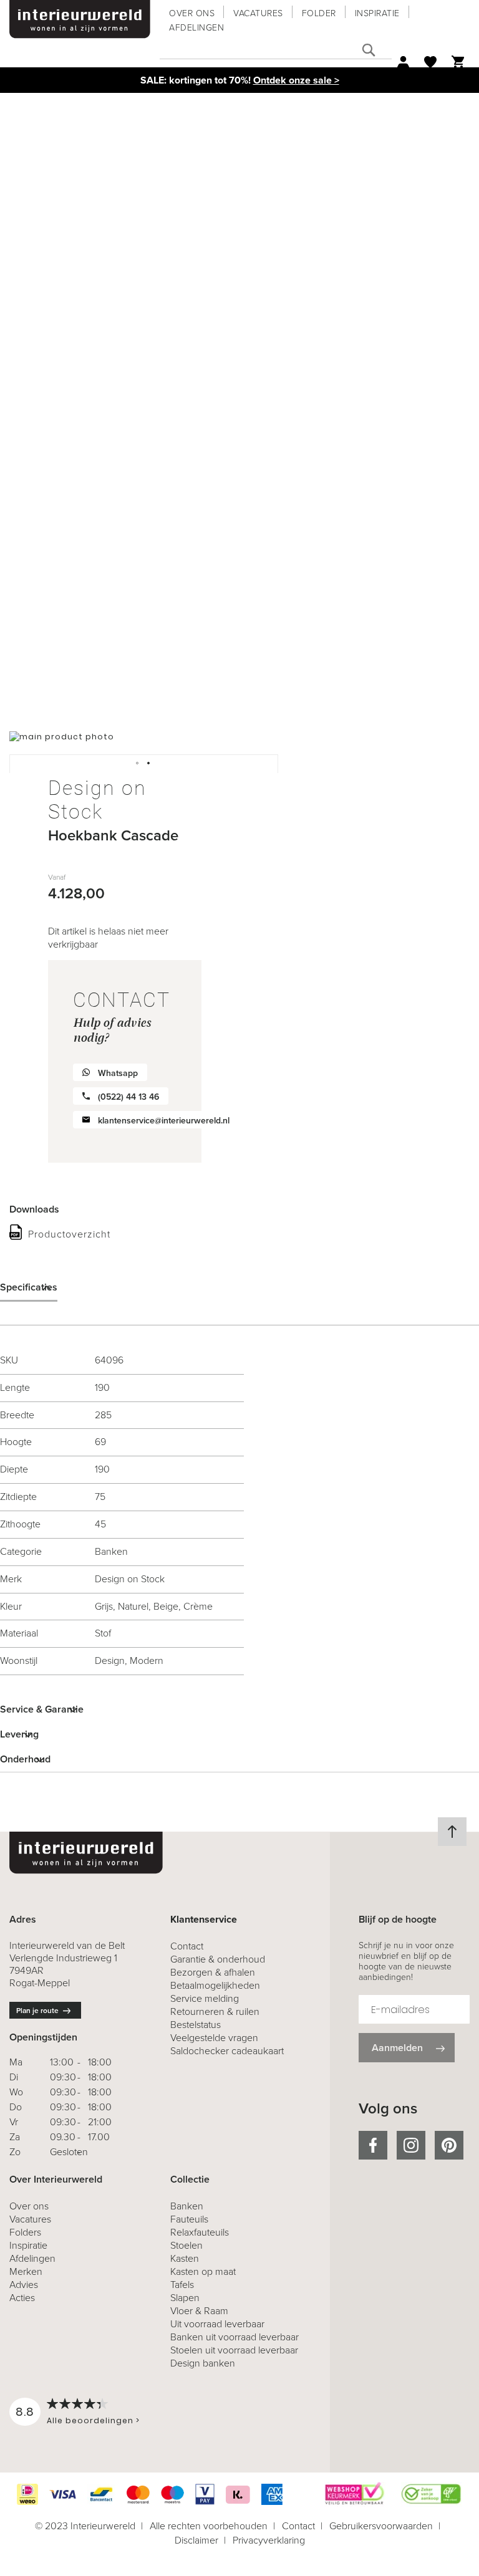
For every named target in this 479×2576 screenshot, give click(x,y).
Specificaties (29, 1287)
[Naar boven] (452, 1832)
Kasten (185, 2258)
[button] (138, 764)
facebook (373, 2145)
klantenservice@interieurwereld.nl (164, 1121)
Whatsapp (118, 1073)
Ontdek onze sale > (296, 80)
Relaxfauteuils (200, 2232)
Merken (26, 2271)
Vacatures (258, 13)
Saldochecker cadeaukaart (227, 2051)
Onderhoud (25, 1759)
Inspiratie (377, 13)
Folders (25, 2232)
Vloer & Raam (199, 2311)
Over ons (192, 13)
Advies (24, 2285)
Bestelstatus (196, 2025)
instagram (411, 2145)
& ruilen (215, 2011)
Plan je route (37, 2011)
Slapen (185, 2298)
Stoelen (186, 2245)
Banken (187, 2206)
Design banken (203, 2363)
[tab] (239, 1287)
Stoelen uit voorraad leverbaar (234, 2350)
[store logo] (80, 19)
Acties (22, 2298)
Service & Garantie (42, 1709)
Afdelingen (196, 28)
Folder (319, 13)
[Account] (403, 62)
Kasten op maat (203, 2271)
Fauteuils (189, 2219)
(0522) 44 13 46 (128, 1097)
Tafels (182, 2285)
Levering (19, 1734)
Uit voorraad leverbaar (217, 2324)
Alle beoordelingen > (93, 2420)
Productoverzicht (69, 1234)
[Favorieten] (430, 62)
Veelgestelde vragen (214, 2038)
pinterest (449, 2145)
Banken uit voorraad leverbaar (235, 2337)
